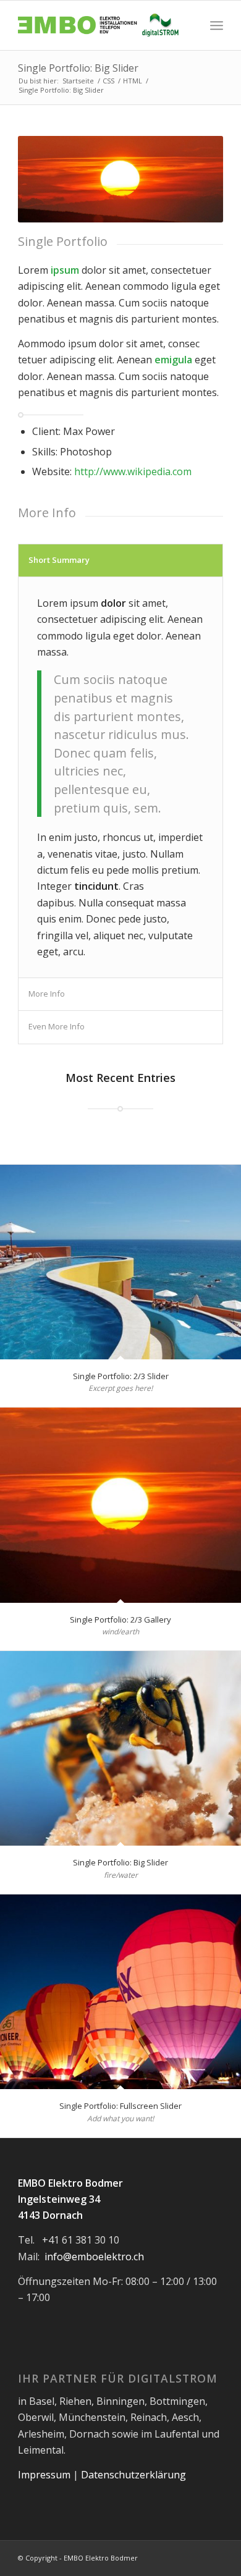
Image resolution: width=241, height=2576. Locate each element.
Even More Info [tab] (57, 1026)
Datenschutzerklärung (133, 2475)
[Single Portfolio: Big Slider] (120, 1748)
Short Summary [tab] (59, 560)
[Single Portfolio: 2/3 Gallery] (120, 1505)
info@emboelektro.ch (94, 2257)
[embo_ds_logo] (100, 25)
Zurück (46, 179)
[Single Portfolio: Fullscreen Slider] (120, 1992)
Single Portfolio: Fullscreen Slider (120, 2106)
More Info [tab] (47, 994)
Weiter (195, 179)
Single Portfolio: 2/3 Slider (121, 1376)
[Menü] (217, 25)
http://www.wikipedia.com (133, 471)
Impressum (44, 2475)
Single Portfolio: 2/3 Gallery (120, 1620)
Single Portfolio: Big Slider (78, 68)
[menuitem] (217, 25)
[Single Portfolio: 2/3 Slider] (120, 1262)
